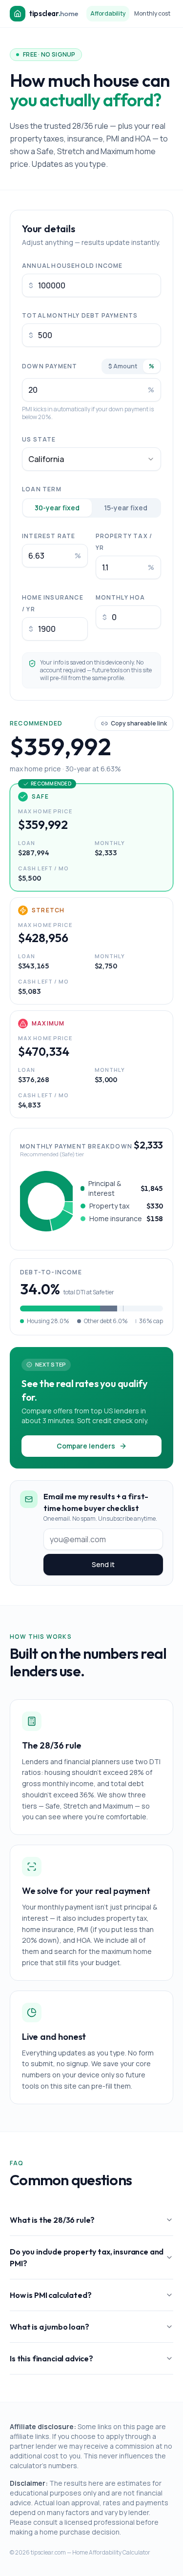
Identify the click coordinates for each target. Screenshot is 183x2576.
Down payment (50, 366)
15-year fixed (126, 508)
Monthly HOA (121, 597)
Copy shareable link (139, 723)
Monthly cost (152, 13)
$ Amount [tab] (123, 366)
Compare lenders (86, 1446)
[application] (46, 1201)
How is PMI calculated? (51, 2295)
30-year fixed (57, 508)
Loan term (42, 489)
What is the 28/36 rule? (52, 2220)
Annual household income (72, 266)
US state (39, 439)
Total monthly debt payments (80, 315)
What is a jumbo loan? (50, 2327)
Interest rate (49, 536)
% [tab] (152, 366)
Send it (103, 1564)
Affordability (108, 13)
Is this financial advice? (51, 2358)
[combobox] (91, 459)
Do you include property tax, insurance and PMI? (87, 2257)
